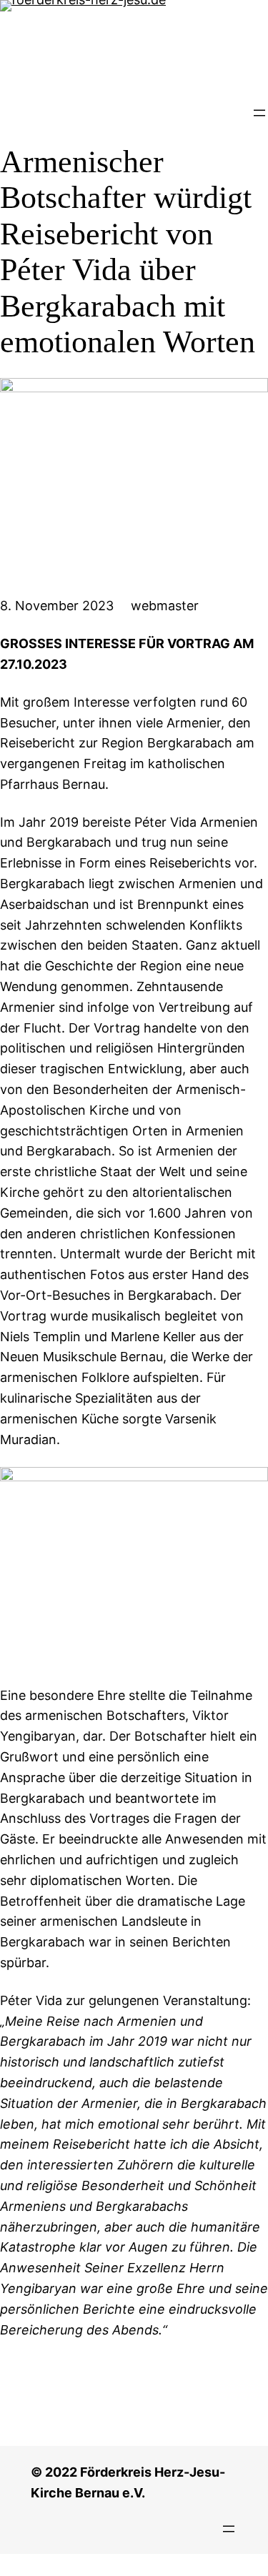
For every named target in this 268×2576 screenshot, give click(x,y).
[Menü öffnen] (259, 113)
